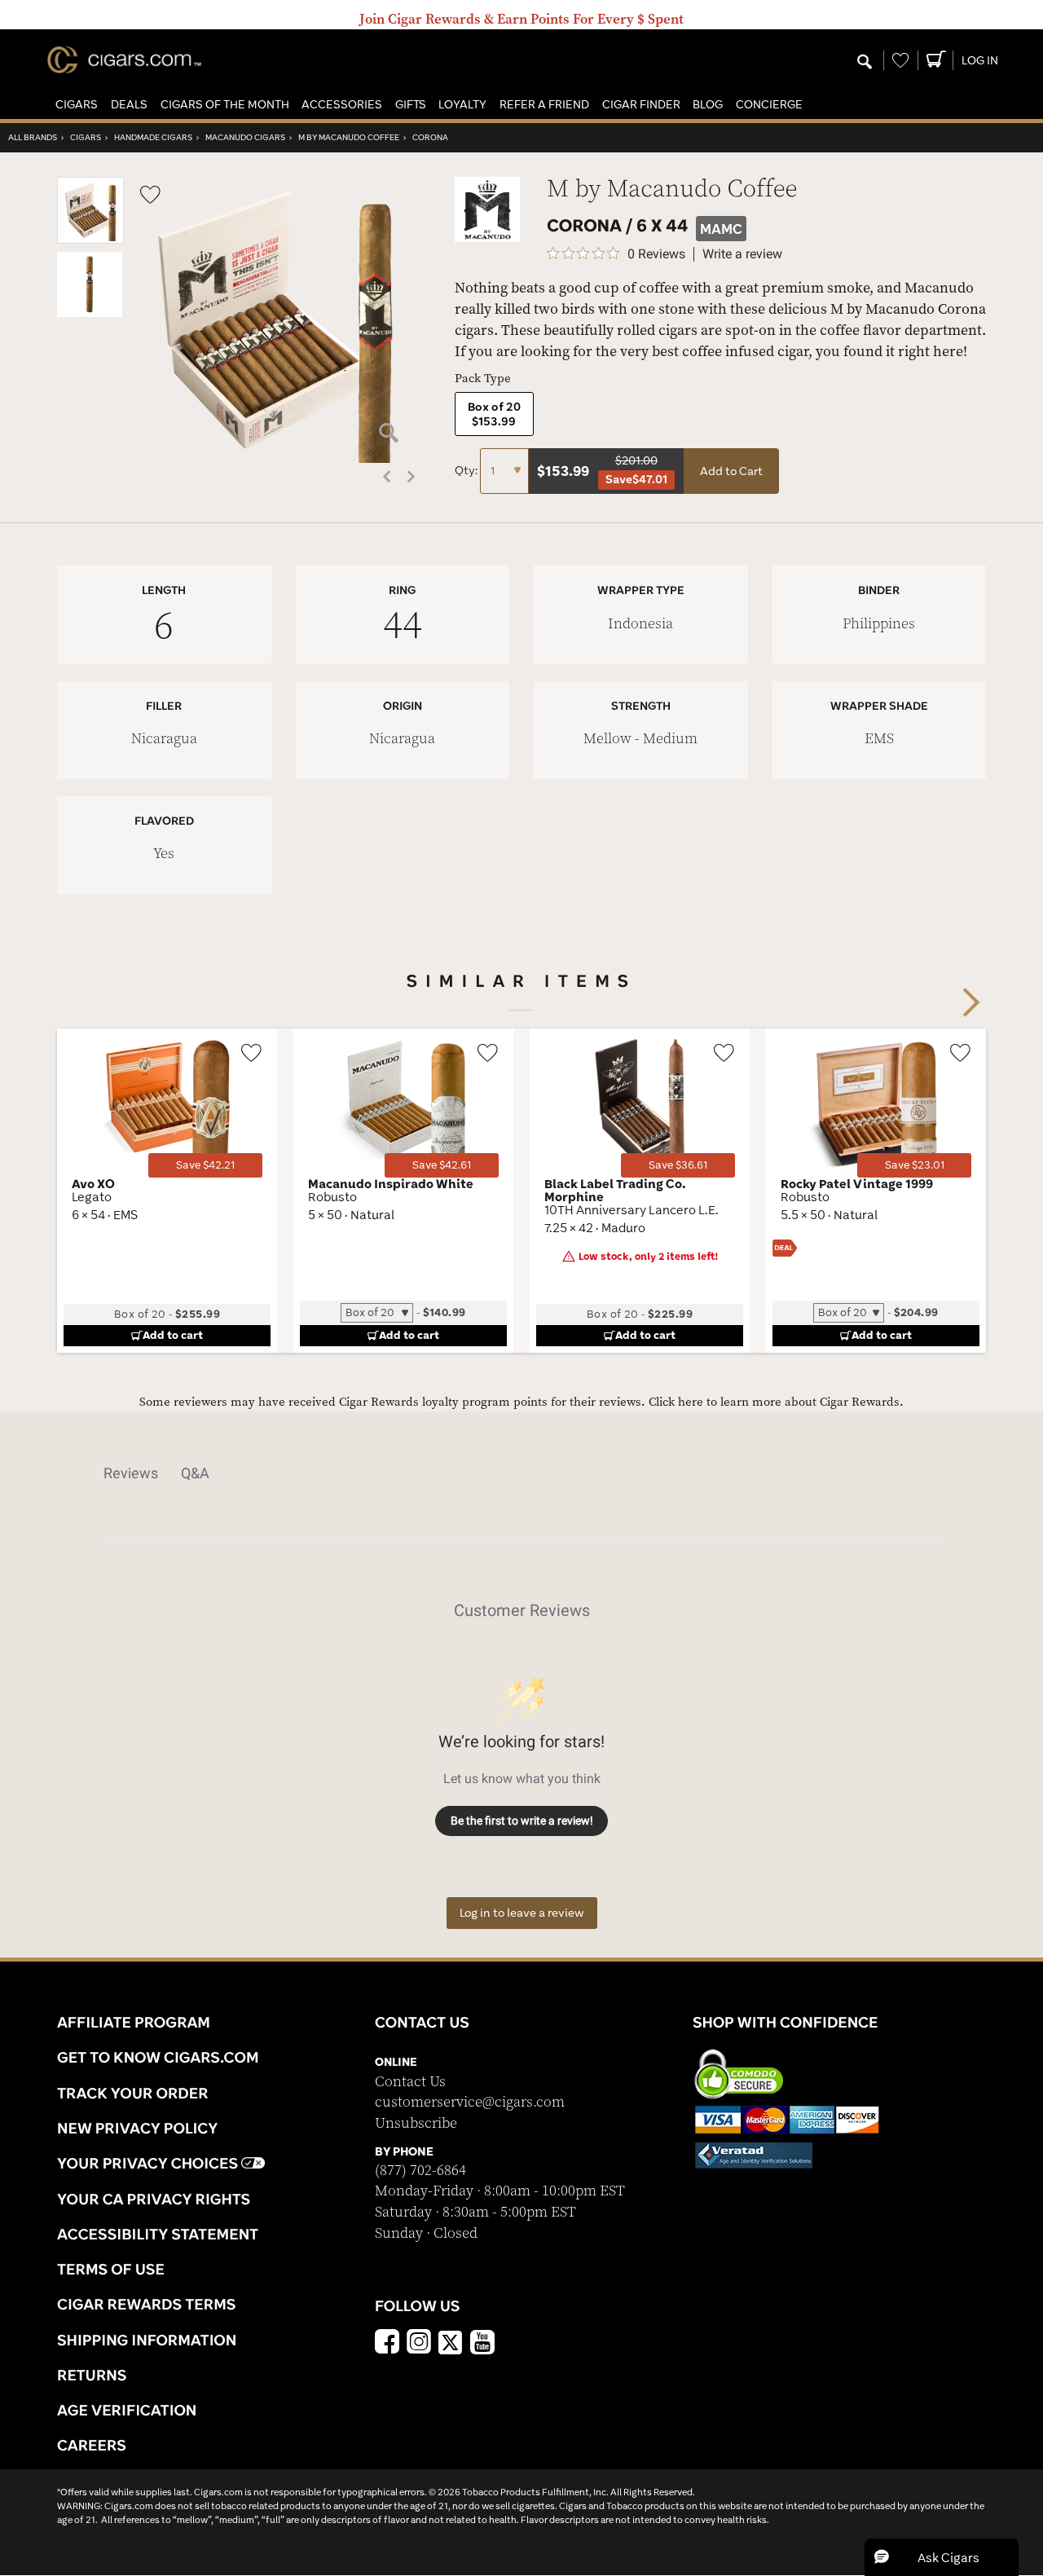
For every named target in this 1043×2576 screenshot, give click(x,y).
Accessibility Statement (158, 2234)
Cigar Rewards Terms (146, 2304)
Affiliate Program (134, 2022)
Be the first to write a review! (522, 1821)
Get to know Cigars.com (158, 2057)
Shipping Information (147, 2340)
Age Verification (127, 2410)
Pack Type (483, 379)
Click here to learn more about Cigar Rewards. (776, 1402)
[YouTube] (482, 2344)
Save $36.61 (678, 1165)
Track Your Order (133, 2093)
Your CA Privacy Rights (154, 2199)
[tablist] (521, 1473)
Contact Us (410, 2082)
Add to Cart (731, 471)
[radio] (494, 414)
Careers (92, 2445)
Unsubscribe (416, 2123)
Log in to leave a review (522, 1913)
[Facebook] (387, 2344)
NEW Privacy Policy (137, 2128)
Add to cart (173, 1335)
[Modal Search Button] (865, 63)
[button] (77, 105)
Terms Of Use (111, 2269)
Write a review (742, 254)
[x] (451, 2341)
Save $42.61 (442, 1165)
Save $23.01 (915, 1165)
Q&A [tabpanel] (195, 1473)
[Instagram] (419, 2344)
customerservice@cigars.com (470, 2102)
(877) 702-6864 (420, 2171)
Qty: (467, 470)
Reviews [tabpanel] (131, 1473)
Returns (92, 2375)
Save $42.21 (205, 1165)
